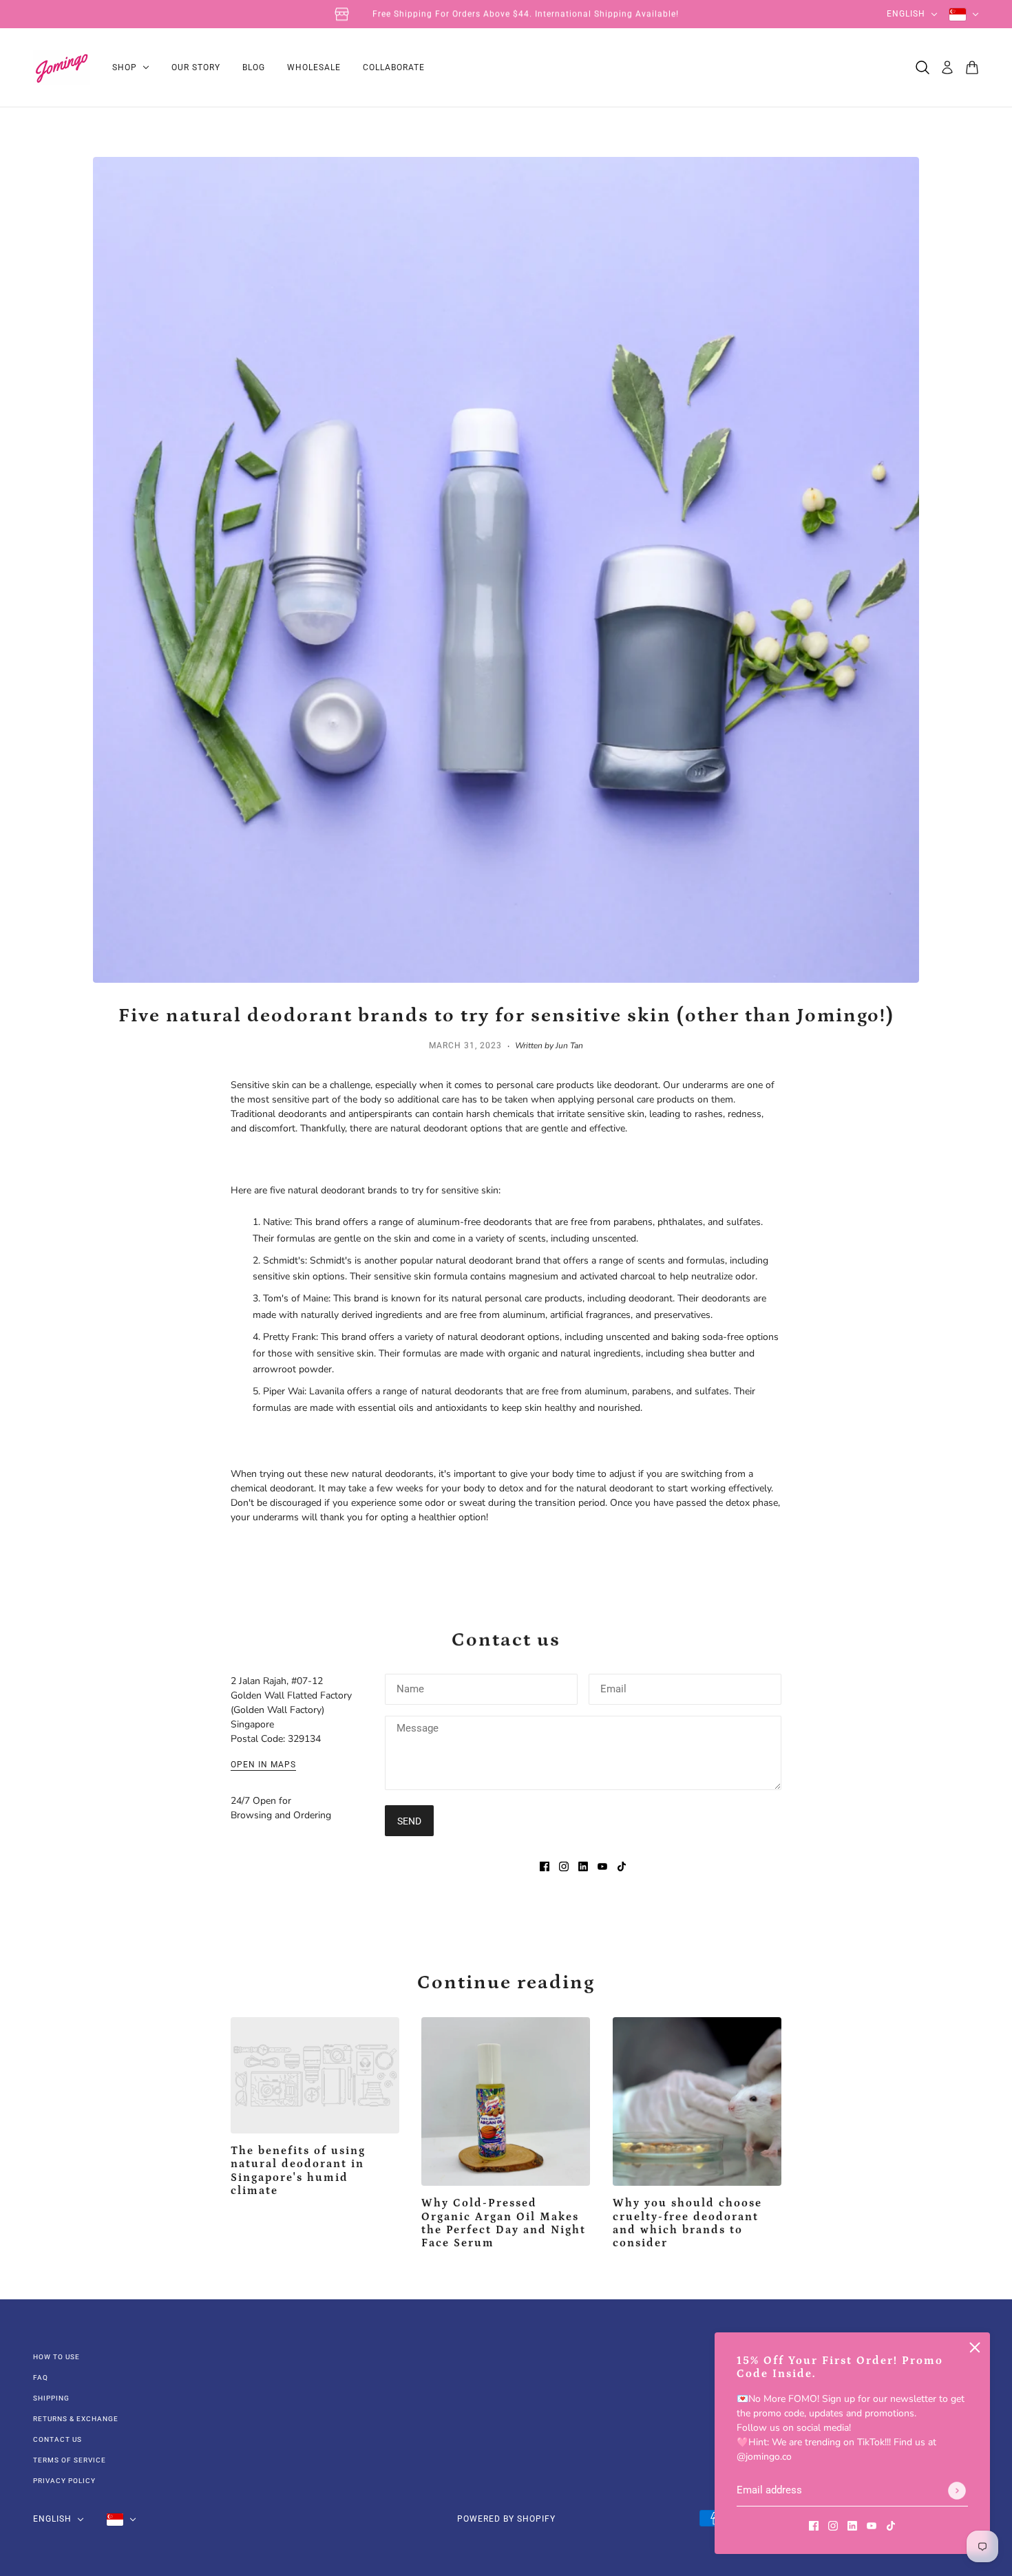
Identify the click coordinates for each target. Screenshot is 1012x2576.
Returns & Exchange (76, 2419)
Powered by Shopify (506, 2519)
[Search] (923, 67)
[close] (975, 2348)
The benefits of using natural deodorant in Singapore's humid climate (298, 2171)
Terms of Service (70, 2460)
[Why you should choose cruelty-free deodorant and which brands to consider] (697, 2101)
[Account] (947, 67)
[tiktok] (891, 2525)
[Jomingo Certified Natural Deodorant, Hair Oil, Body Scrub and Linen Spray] (62, 68)
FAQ (41, 2377)
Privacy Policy (64, 2481)
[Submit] (957, 2491)
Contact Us (57, 2439)
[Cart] (972, 67)
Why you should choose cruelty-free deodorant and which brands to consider (687, 2223)
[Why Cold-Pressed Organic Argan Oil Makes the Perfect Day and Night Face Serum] (506, 2101)
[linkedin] (852, 2525)
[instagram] (833, 2525)
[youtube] (872, 2525)
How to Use (56, 2357)
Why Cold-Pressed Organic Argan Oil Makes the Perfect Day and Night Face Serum (504, 2223)
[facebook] (814, 2525)
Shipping (51, 2398)
